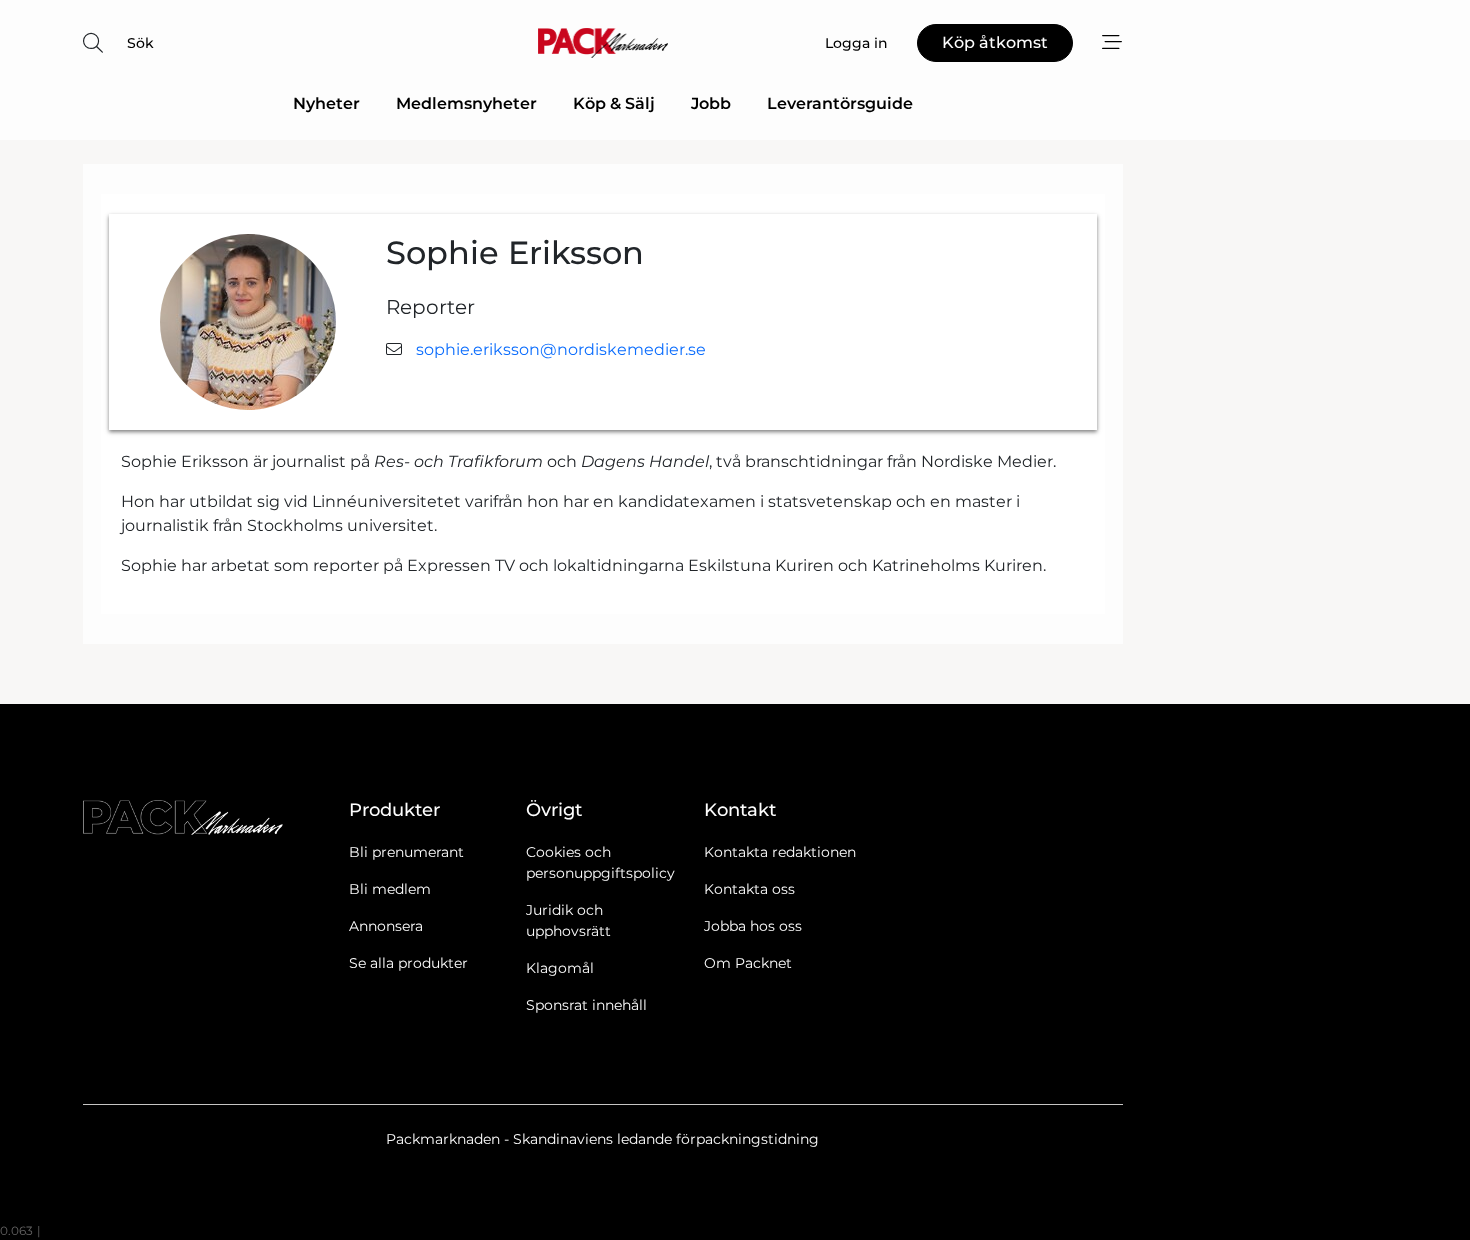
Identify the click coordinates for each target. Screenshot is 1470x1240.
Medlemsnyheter (466, 103)
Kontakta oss (749, 889)
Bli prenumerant (406, 852)
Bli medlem (390, 889)
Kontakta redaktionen (780, 852)
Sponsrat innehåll (586, 1005)
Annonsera (386, 926)
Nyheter (326, 103)
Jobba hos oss (753, 926)
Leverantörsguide (840, 103)
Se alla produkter (408, 963)
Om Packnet (748, 963)
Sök (140, 43)
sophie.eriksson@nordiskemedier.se (561, 349)
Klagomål (560, 968)
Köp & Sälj (614, 103)
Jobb (711, 103)
